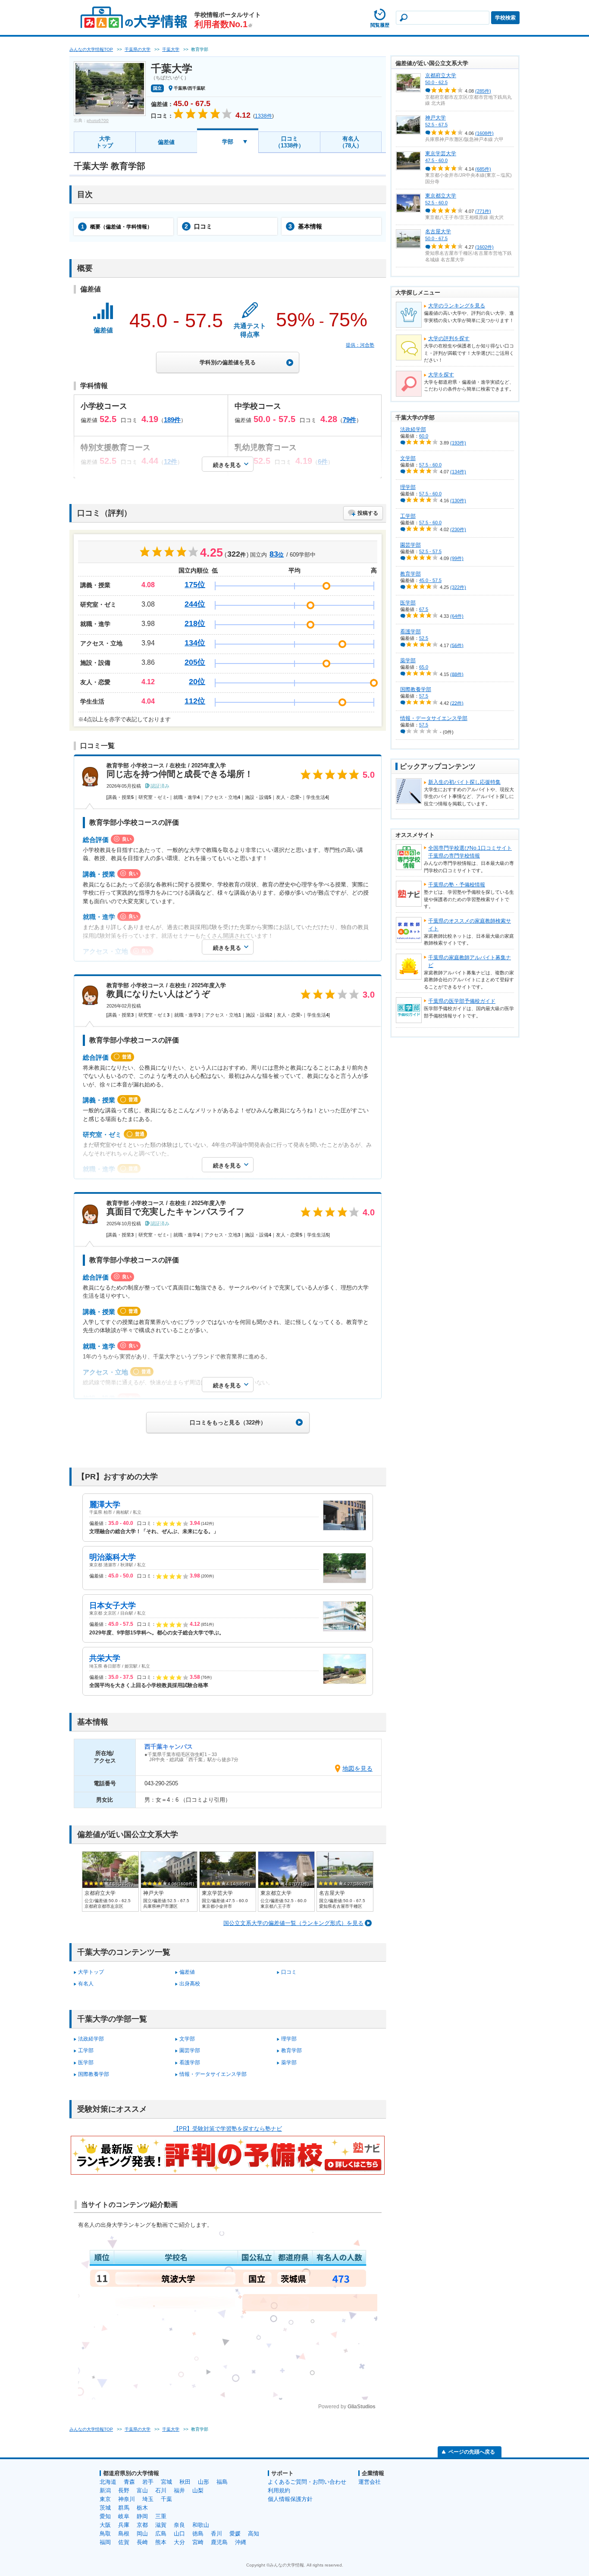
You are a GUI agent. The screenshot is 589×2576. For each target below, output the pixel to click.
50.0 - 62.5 (436, 82)
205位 (195, 662)
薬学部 (289, 2063)
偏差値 (166, 142)
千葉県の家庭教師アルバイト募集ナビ (470, 961)
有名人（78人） (351, 142)
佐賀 (124, 2542)
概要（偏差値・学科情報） (117, 227)
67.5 (424, 609)
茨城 (105, 2508)
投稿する (368, 513)
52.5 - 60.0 (436, 203)
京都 (142, 2525)
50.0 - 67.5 (436, 238)
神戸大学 (435, 118)
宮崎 (198, 2542)
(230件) (458, 529)
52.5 (424, 638)
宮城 (166, 2482)
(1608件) (484, 133)
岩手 (148, 2482)
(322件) (458, 587)
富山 (142, 2490)
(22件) (457, 703)
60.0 (424, 436)
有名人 (86, 1984)
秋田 (185, 2482)
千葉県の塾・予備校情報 (457, 885)
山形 (204, 2482)
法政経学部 (91, 2039)
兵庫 (124, 2525)
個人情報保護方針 (290, 2499)
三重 (161, 2516)
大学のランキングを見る (457, 306)
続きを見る (227, 465)
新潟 (105, 2490)
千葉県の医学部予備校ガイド (462, 1001)
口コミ (198, 226)
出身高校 (190, 1984)
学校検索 (505, 18)
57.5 (424, 696)
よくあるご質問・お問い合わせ (307, 2482)
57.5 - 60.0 (430, 465)
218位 (195, 623)
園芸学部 (190, 2050)
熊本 (161, 2542)
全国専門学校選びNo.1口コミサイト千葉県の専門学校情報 (470, 852)
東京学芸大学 (441, 153)
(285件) (483, 91)
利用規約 (279, 2490)
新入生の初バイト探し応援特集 (464, 782)
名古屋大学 (438, 232)
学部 (228, 142)
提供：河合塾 (360, 345)
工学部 (86, 2050)
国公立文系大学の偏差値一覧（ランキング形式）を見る (293, 1923)
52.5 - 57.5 (430, 551)
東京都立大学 (441, 196)
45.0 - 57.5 (430, 580)
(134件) (458, 472)
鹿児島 (219, 2542)
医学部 (86, 2063)
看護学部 (190, 2063)
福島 (222, 2482)
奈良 (179, 2525)
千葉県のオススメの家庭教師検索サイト (470, 925)
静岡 (142, 2516)
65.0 (424, 667)
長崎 (142, 2542)
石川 (161, 2490)
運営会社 (370, 2482)
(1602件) (484, 247)
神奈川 (127, 2499)
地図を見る (357, 1768)
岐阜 (124, 2516)
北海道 (108, 2482)
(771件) (483, 211)
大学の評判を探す (449, 338)
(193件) (458, 443)
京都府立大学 (441, 75)
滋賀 (161, 2525)
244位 (195, 604)
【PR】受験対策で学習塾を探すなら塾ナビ (228, 2129)
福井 (179, 2490)
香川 (216, 2534)
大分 (179, 2542)
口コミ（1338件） (290, 142)
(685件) (483, 169)
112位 (195, 701)
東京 (105, 2499)
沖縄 (241, 2542)
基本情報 (305, 226)
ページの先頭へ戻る (472, 2452)
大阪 (105, 2525)
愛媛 (235, 2534)
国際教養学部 (94, 2074)
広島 (161, 2534)
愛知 (105, 2516)
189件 (172, 420)
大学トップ (105, 142)
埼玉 (148, 2499)
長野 (124, 2490)
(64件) (457, 616)
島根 (124, 2534)
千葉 (166, 2499)
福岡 (105, 2542)
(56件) (457, 645)
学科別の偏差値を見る (228, 362)
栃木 (142, 2508)
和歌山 (201, 2525)
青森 (129, 2482)
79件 (349, 420)
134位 (195, 643)
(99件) (457, 558)
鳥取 (105, 2534)
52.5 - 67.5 (436, 125)
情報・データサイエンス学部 (213, 2074)
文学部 (187, 2039)
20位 (197, 682)
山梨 (198, 2490)
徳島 (198, 2534)
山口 (179, 2534)
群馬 (124, 2508)
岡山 (142, 2534)
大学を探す (441, 375)
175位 (195, 585)
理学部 (289, 2039)
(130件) (458, 501)
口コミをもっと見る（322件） (228, 1423)
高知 (254, 2534)
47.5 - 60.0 (436, 160)
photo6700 (98, 121)
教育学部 (291, 2050)
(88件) (457, 674)
